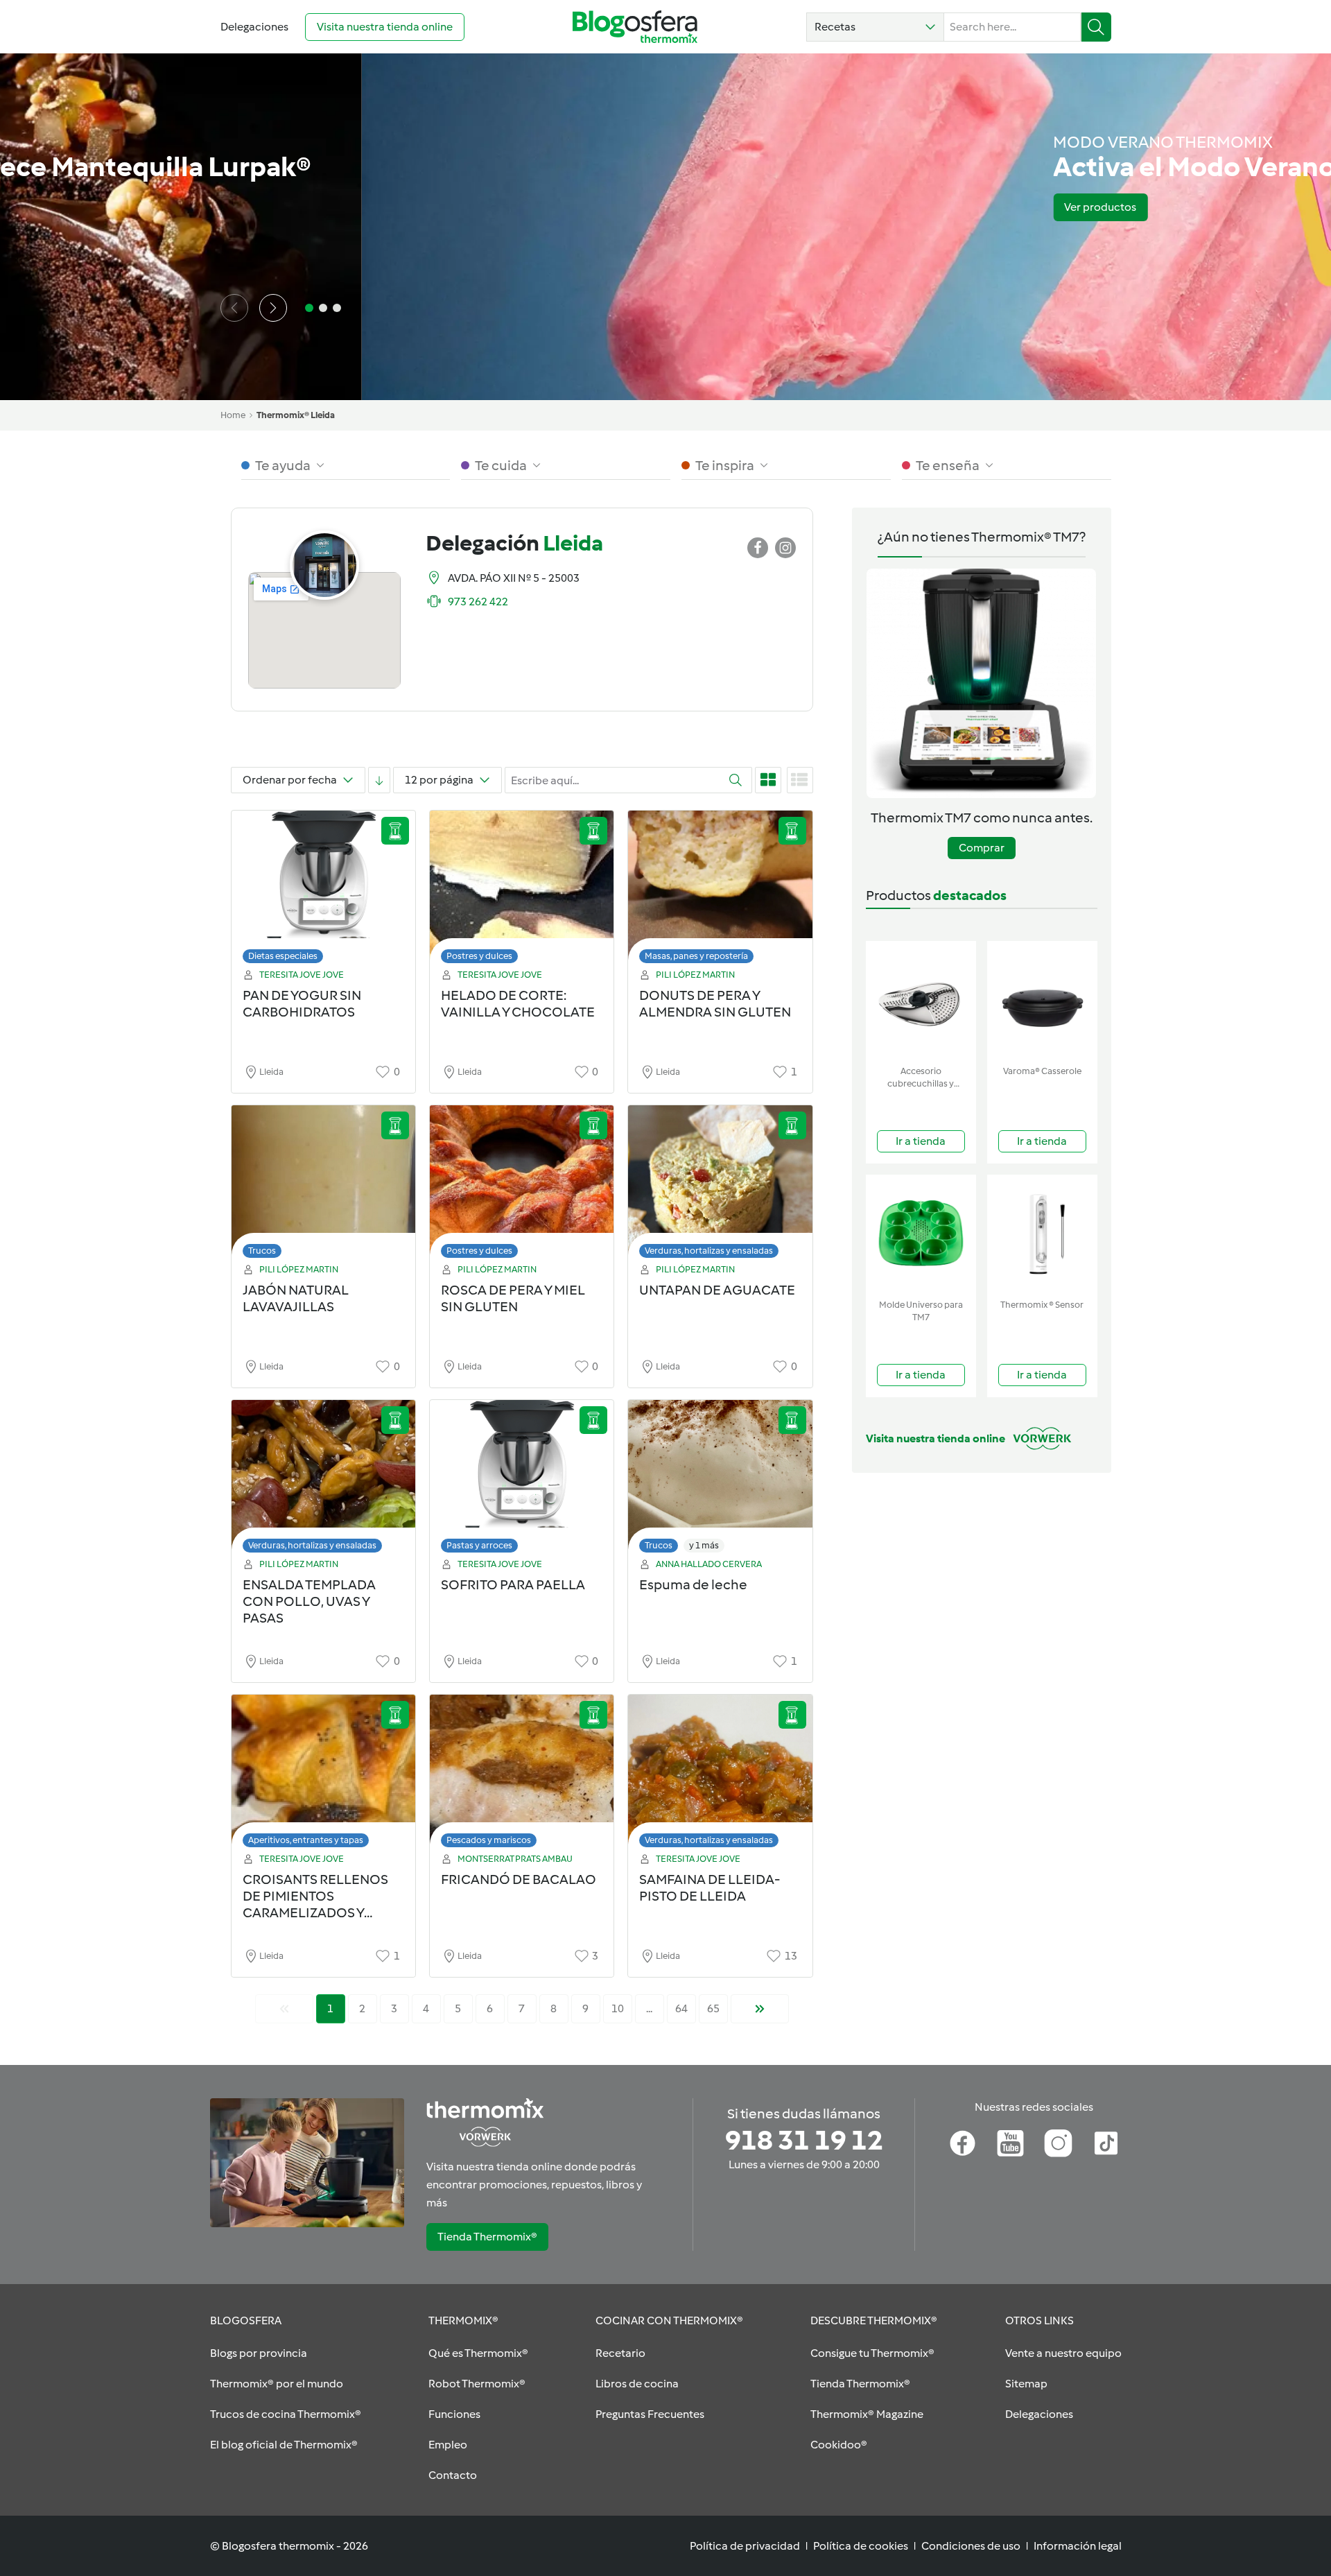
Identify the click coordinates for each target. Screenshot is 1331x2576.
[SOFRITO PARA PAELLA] (522, 1480)
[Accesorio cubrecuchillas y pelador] (921, 1000)
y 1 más (704, 1545)
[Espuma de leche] (720, 1480)
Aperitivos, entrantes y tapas (306, 1840)
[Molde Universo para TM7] (921, 1234)
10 (618, 2008)
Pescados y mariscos (489, 1840)
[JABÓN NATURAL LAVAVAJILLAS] (323, 1185)
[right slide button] (273, 308)
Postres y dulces (479, 956)
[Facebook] (963, 2143)
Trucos (262, 1251)
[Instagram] (1058, 2143)
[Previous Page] (284, 2009)
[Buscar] (1096, 27)
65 (713, 2008)
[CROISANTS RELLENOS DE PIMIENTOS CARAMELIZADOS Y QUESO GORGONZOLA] (323, 1775)
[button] (875, 27)
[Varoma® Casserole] (1042, 1000)
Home (233, 415)
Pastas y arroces (479, 1545)
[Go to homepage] (635, 27)
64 (681, 2008)
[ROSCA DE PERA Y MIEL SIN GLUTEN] (522, 1185)
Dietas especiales (283, 956)
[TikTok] (1106, 2143)
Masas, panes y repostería (696, 956)
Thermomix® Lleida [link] (296, 415)
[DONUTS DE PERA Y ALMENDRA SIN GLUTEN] (720, 891)
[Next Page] (760, 2009)
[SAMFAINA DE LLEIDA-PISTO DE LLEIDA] (720, 1775)
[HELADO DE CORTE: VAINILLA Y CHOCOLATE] (522, 891)
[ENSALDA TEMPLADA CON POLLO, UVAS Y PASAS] (323, 1480)
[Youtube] (1010, 2143)
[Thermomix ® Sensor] (1042, 1234)
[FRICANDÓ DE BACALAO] (522, 1775)
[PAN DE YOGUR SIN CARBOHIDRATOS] (323, 891)
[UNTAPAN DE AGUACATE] (720, 1185)
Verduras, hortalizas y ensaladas (709, 1251)
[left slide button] (234, 308)
